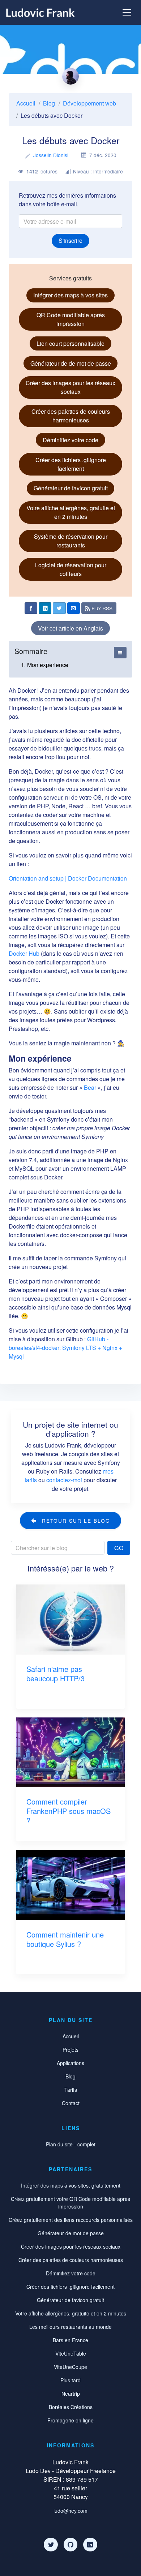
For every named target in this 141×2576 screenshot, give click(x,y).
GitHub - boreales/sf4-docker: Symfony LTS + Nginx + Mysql (65, 1348)
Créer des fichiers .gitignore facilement (71, 464)
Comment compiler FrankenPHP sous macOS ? (69, 1811)
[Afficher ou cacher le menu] (127, 12)
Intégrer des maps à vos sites (70, 295)
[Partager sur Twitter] (59, 608)
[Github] (70, 2545)
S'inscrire (70, 240)
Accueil (26, 103)
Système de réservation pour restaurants (71, 541)
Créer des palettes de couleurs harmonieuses (71, 416)
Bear (90, 1087)
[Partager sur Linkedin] (45, 608)
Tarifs (71, 2090)
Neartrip (71, 2394)
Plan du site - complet (71, 2144)
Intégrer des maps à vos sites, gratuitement (71, 2185)
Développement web (89, 103)
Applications (70, 2063)
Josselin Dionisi (51, 155)
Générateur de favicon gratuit (71, 488)
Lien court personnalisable (70, 343)
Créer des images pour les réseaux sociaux (70, 387)
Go (119, 1548)
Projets (70, 2050)
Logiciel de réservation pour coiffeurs (71, 569)
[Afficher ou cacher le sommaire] (120, 653)
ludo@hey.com (70, 2511)
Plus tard (70, 2380)
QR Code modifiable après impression (71, 319)
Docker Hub (24, 953)
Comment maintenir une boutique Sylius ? (65, 1939)
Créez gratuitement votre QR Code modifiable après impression (70, 2203)
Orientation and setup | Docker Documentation (68, 878)
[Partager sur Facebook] (31, 608)
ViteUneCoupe (70, 2367)
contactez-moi (64, 1480)
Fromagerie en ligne (70, 2420)
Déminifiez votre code (70, 440)
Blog (49, 103)
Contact (71, 2103)
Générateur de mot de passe (71, 2233)
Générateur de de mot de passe (71, 363)
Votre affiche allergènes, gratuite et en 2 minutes (71, 512)
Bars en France (70, 2340)
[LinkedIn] (90, 2545)
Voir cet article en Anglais (70, 628)
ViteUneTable (71, 2353)
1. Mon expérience (45, 665)
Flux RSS (101, 608)
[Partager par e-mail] (74, 608)
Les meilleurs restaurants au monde (70, 2327)
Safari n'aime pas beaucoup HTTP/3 (55, 1674)
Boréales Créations (71, 2407)
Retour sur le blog (75, 1521)
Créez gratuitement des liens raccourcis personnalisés (71, 2220)
